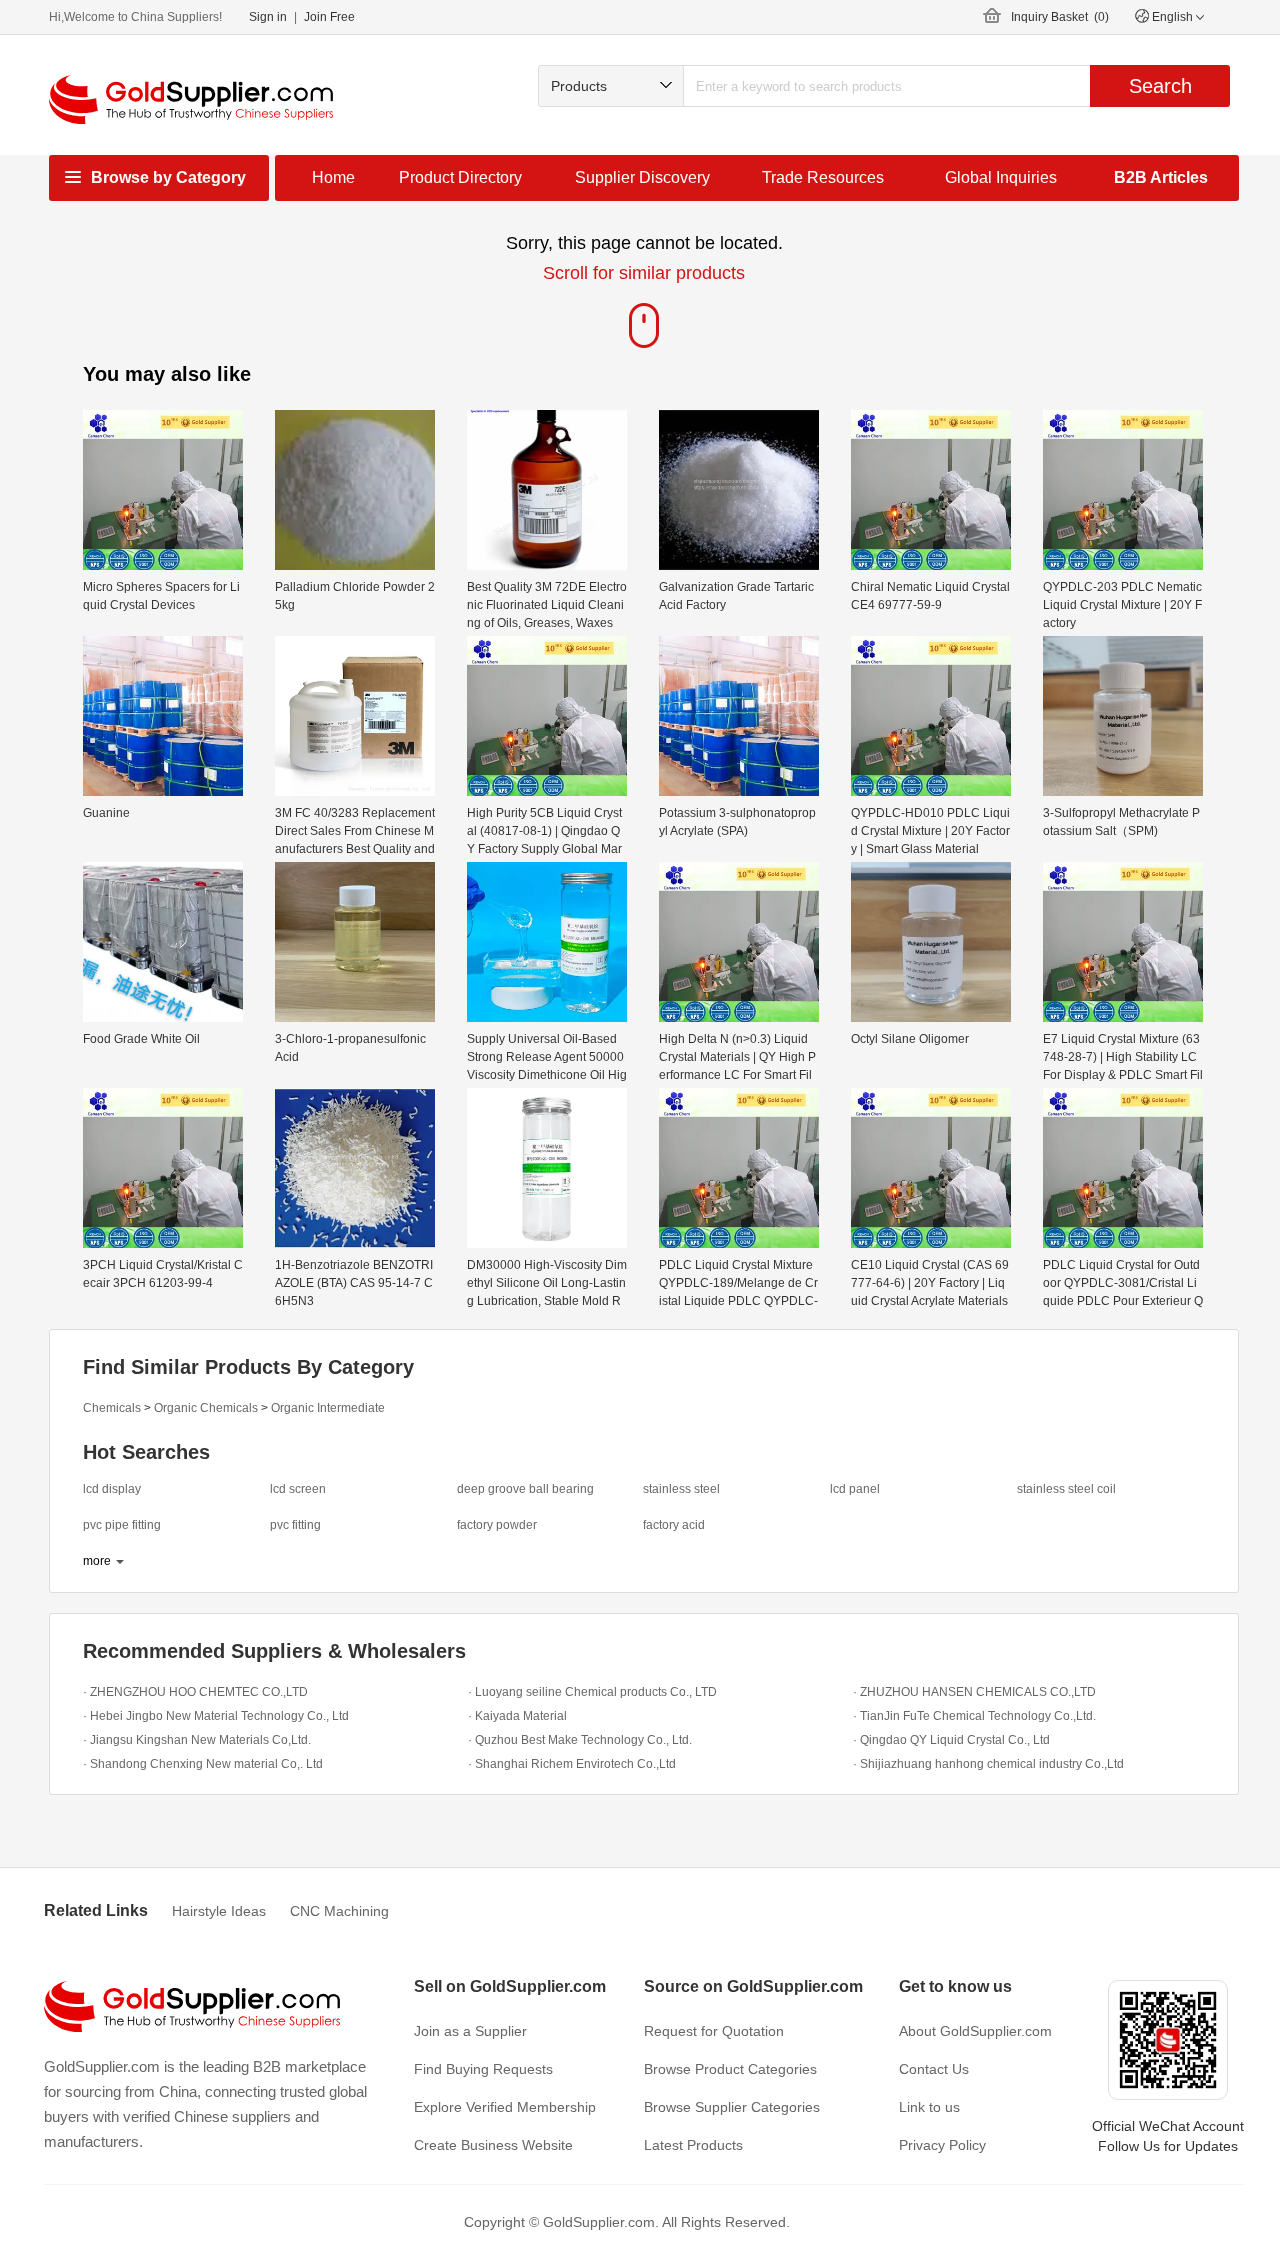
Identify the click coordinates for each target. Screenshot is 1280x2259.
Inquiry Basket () (1060, 17)
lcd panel (855, 1489)
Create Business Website (493, 2145)
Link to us (929, 2107)
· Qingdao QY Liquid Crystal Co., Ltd (951, 1740)
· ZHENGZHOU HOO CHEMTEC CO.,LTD (195, 1692)
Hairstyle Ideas (219, 1911)
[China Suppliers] (191, 99)
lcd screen (298, 1489)
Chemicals (112, 1408)
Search (1160, 86)
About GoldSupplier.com (975, 2031)
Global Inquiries (1001, 177)
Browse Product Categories (730, 2069)
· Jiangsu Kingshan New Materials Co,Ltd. (197, 1740)
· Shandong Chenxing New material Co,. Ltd (203, 1764)
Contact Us (934, 2069)
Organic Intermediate (328, 1408)
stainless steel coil (1066, 1489)
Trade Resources (823, 177)
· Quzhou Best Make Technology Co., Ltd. (580, 1740)
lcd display (112, 1489)
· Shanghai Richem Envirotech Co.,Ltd (572, 1764)
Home (333, 177)
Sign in (268, 17)
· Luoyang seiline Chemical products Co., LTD (592, 1692)
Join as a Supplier (470, 2031)
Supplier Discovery (642, 177)
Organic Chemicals (206, 1408)
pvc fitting (295, 1525)
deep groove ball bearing (525, 1489)
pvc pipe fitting (122, 1525)
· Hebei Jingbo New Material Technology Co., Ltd (216, 1716)
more (97, 1561)
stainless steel (681, 1489)
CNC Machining (339, 1911)
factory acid (674, 1525)
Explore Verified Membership (505, 2107)
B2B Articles (1161, 177)
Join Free (329, 17)
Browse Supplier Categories (732, 2107)
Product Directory (460, 177)
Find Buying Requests (483, 2069)
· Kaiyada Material (517, 1716)
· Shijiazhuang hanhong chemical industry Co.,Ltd (988, 1764)
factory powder (497, 1525)
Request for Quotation (714, 2031)
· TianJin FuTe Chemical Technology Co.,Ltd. (974, 1716)
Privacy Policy (942, 2145)
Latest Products (693, 2145)
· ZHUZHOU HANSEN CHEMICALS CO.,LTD (974, 1692)
